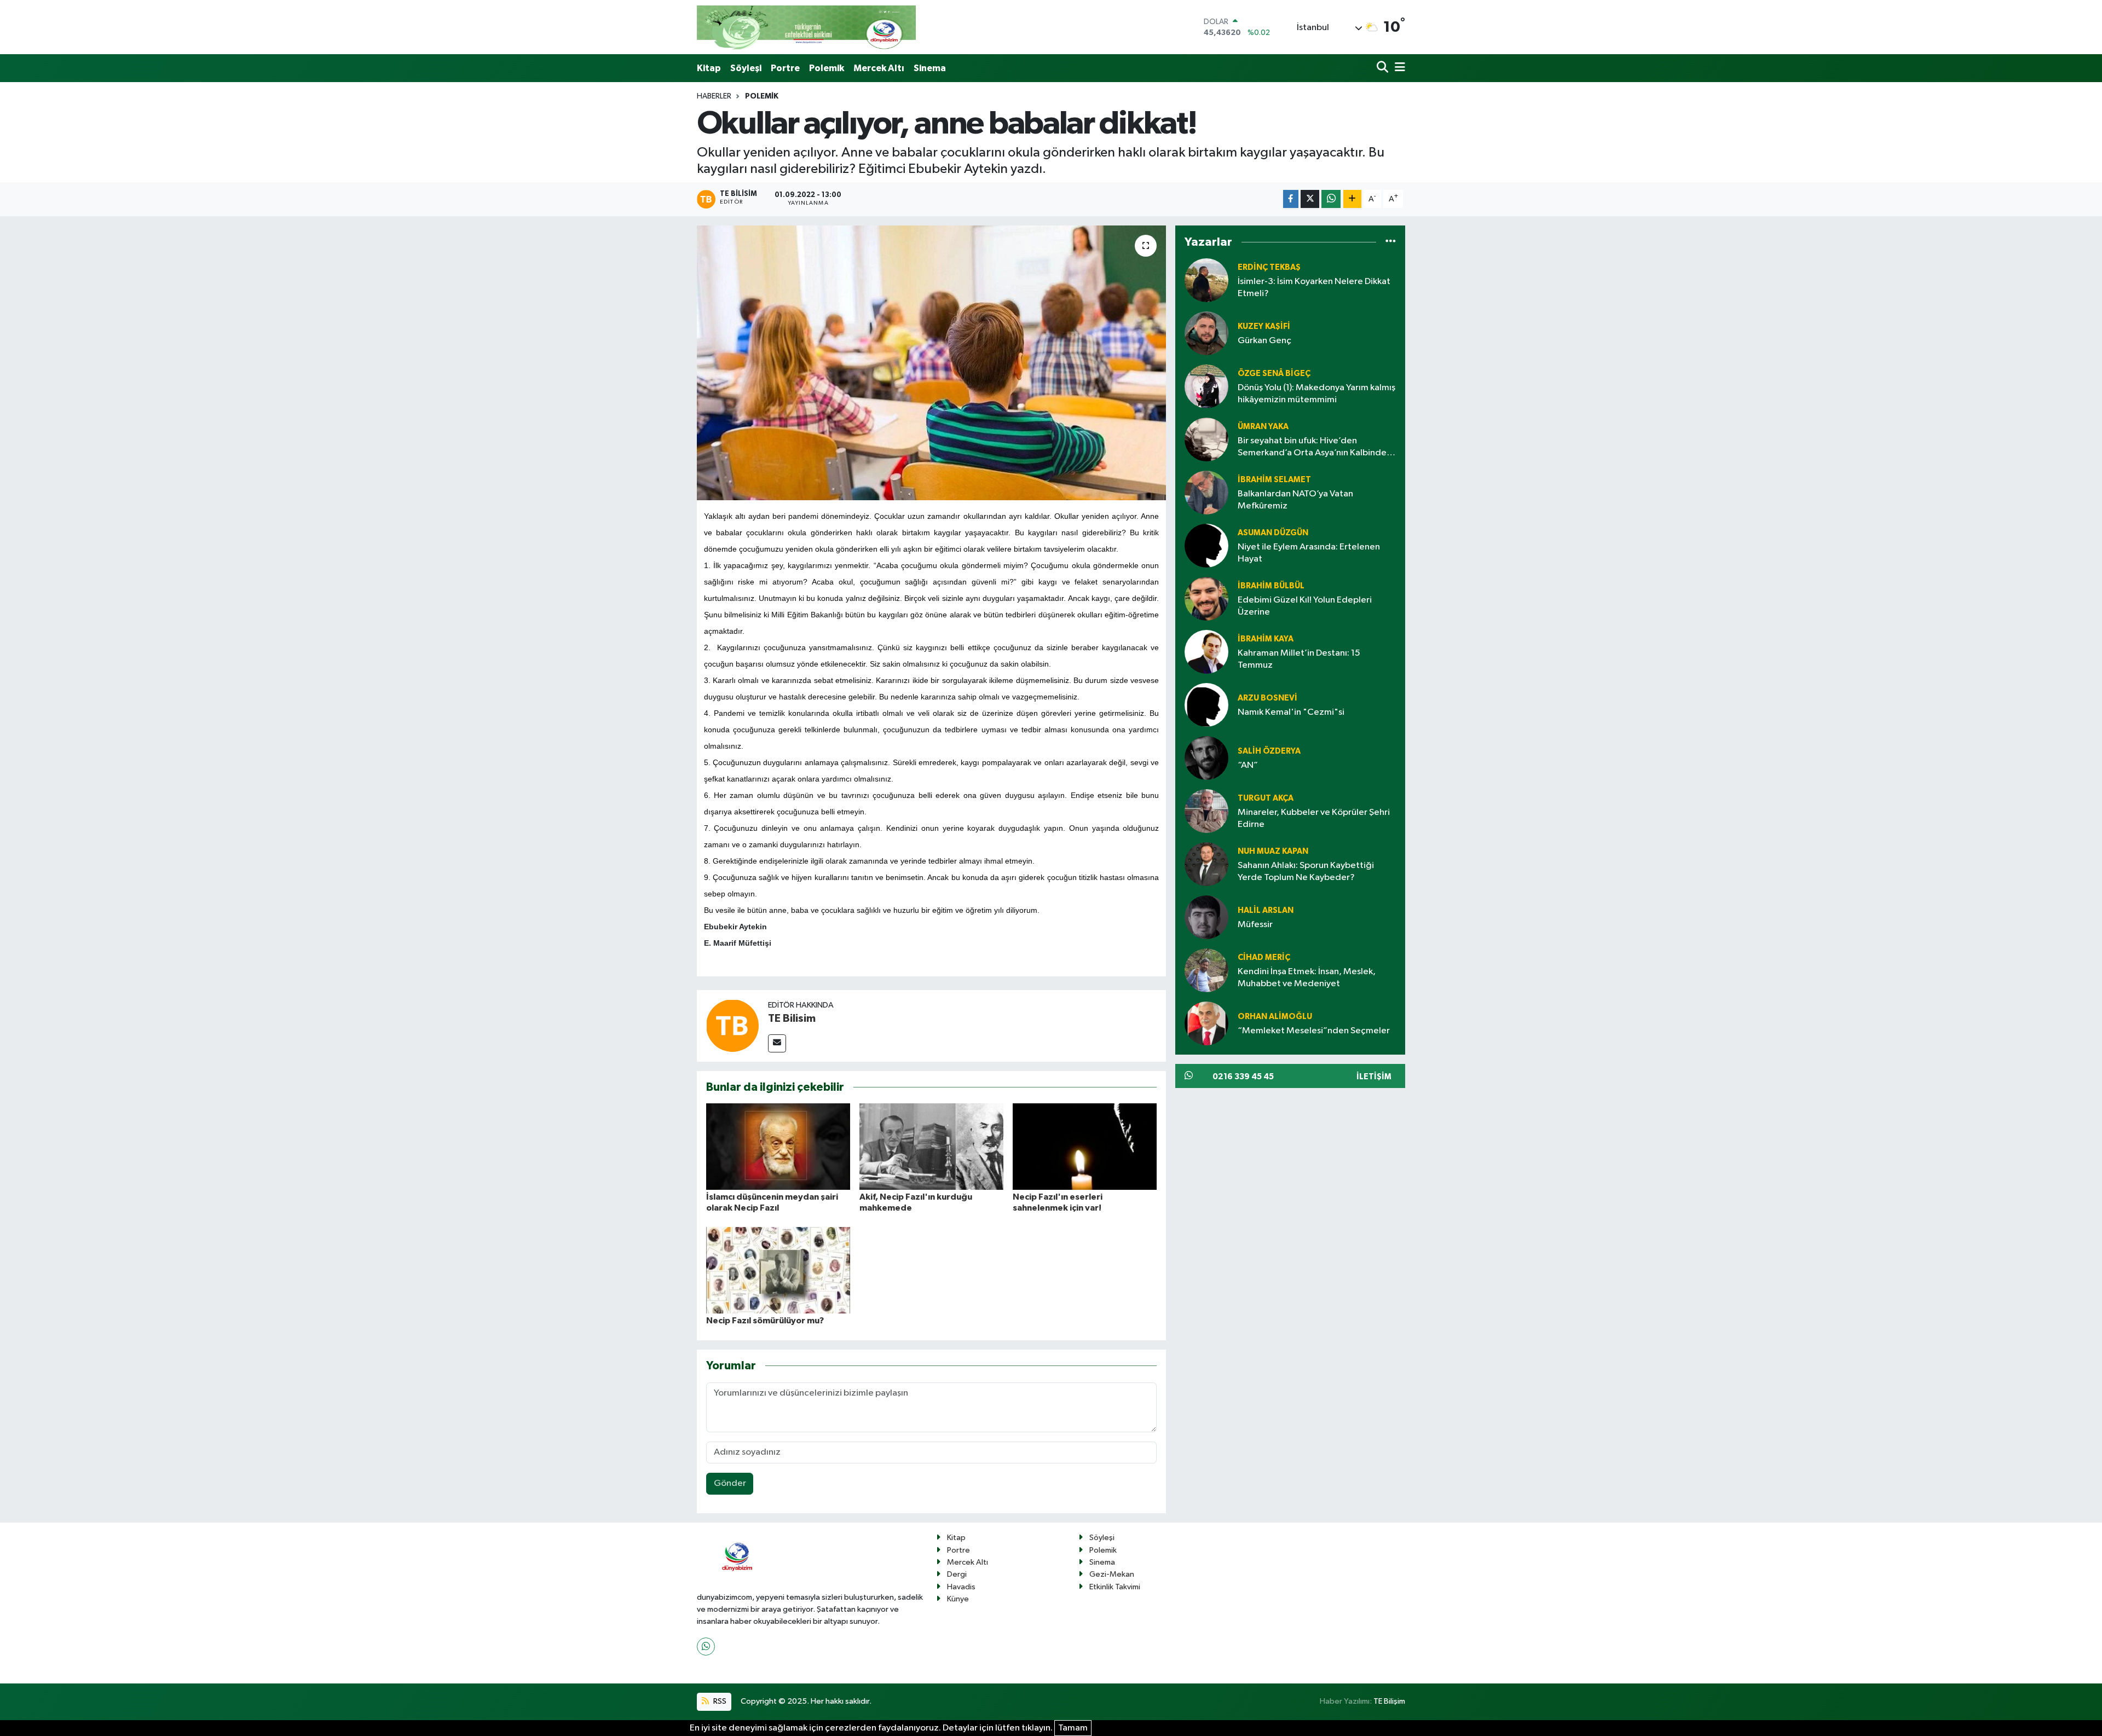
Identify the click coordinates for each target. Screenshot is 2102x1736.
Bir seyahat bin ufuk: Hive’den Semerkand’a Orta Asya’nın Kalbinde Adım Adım (1312, 447)
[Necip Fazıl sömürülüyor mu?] (778, 1270)
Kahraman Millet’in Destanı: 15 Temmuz (1299, 659)
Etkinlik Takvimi (1115, 1587)
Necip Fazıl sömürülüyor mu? (765, 1321)
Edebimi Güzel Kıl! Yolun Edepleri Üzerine (1305, 606)
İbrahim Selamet (1274, 480)
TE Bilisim (792, 1019)
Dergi (957, 1574)
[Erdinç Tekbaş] (1206, 280)
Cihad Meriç (1264, 957)
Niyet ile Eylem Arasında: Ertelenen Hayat (1309, 553)
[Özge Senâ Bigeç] (1206, 386)
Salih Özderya (1269, 751)
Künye (958, 1599)
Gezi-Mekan (1112, 1574)
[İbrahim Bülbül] (1206, 598)
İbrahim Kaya (1266, 639)
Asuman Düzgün (1273, 533)
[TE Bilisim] (732, 1026)
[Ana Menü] (1398, 68)
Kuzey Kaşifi (1264, 326)
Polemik (827, 68)
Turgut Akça (1266, 798)
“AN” (1248, 765)
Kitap (709, 68)
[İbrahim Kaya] (1206, 652)
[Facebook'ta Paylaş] (1291, 199)
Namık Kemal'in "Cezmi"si (1291, 712)
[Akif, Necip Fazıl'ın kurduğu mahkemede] (931, 1146)
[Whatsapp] (706, 1647)
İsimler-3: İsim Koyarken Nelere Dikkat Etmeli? (1314, 287)
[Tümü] (1391, 242)
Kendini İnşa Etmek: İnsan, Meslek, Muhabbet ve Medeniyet (1307, 977)
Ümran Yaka (1263, 427)
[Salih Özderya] (1206, 758)
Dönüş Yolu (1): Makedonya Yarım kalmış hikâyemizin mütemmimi (1316, 394)
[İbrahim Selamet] (1206, 492)
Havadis (961, 1587)
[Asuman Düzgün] (1206, 545)
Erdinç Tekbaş (1269, 267)
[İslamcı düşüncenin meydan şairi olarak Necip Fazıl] (778, 1146)
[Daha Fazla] (1352, 199)
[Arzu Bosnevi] (1206, 705)
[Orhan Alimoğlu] (1206, 1023)
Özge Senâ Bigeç (1274, 374)
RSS (719, 1701)
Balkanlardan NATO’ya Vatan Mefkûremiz (1295, 500)
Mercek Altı (879, 68)
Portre (785, 68)
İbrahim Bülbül (1271, 586)
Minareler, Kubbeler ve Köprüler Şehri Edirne (1314, 818)
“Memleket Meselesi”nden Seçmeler (1314, 1031)
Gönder (730, 1483)
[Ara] (1384, 68)
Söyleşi (746, 68)
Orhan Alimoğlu (1275, 1017)
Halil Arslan (1266, 910)
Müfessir (1255, 925)
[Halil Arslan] (1206, 917)
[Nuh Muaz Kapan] (1206, 864)
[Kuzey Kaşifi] (1206, 333)
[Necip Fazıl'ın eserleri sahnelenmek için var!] (1085, 1146)
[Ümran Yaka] (1206, 439)
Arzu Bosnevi (1267, 698)
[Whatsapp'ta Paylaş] (1331, 199)
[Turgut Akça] (1206, 811)
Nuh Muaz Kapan (1273, 851)
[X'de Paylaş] (1310, 199)
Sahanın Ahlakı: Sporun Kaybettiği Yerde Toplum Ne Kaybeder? (1306, 871)
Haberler (714, 96)
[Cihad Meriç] (1206, 970)
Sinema (930, 68)
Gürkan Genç (1264, 341)
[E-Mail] (777, 1043)
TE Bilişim (1389, 1701)
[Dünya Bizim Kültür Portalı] (806, 27)
